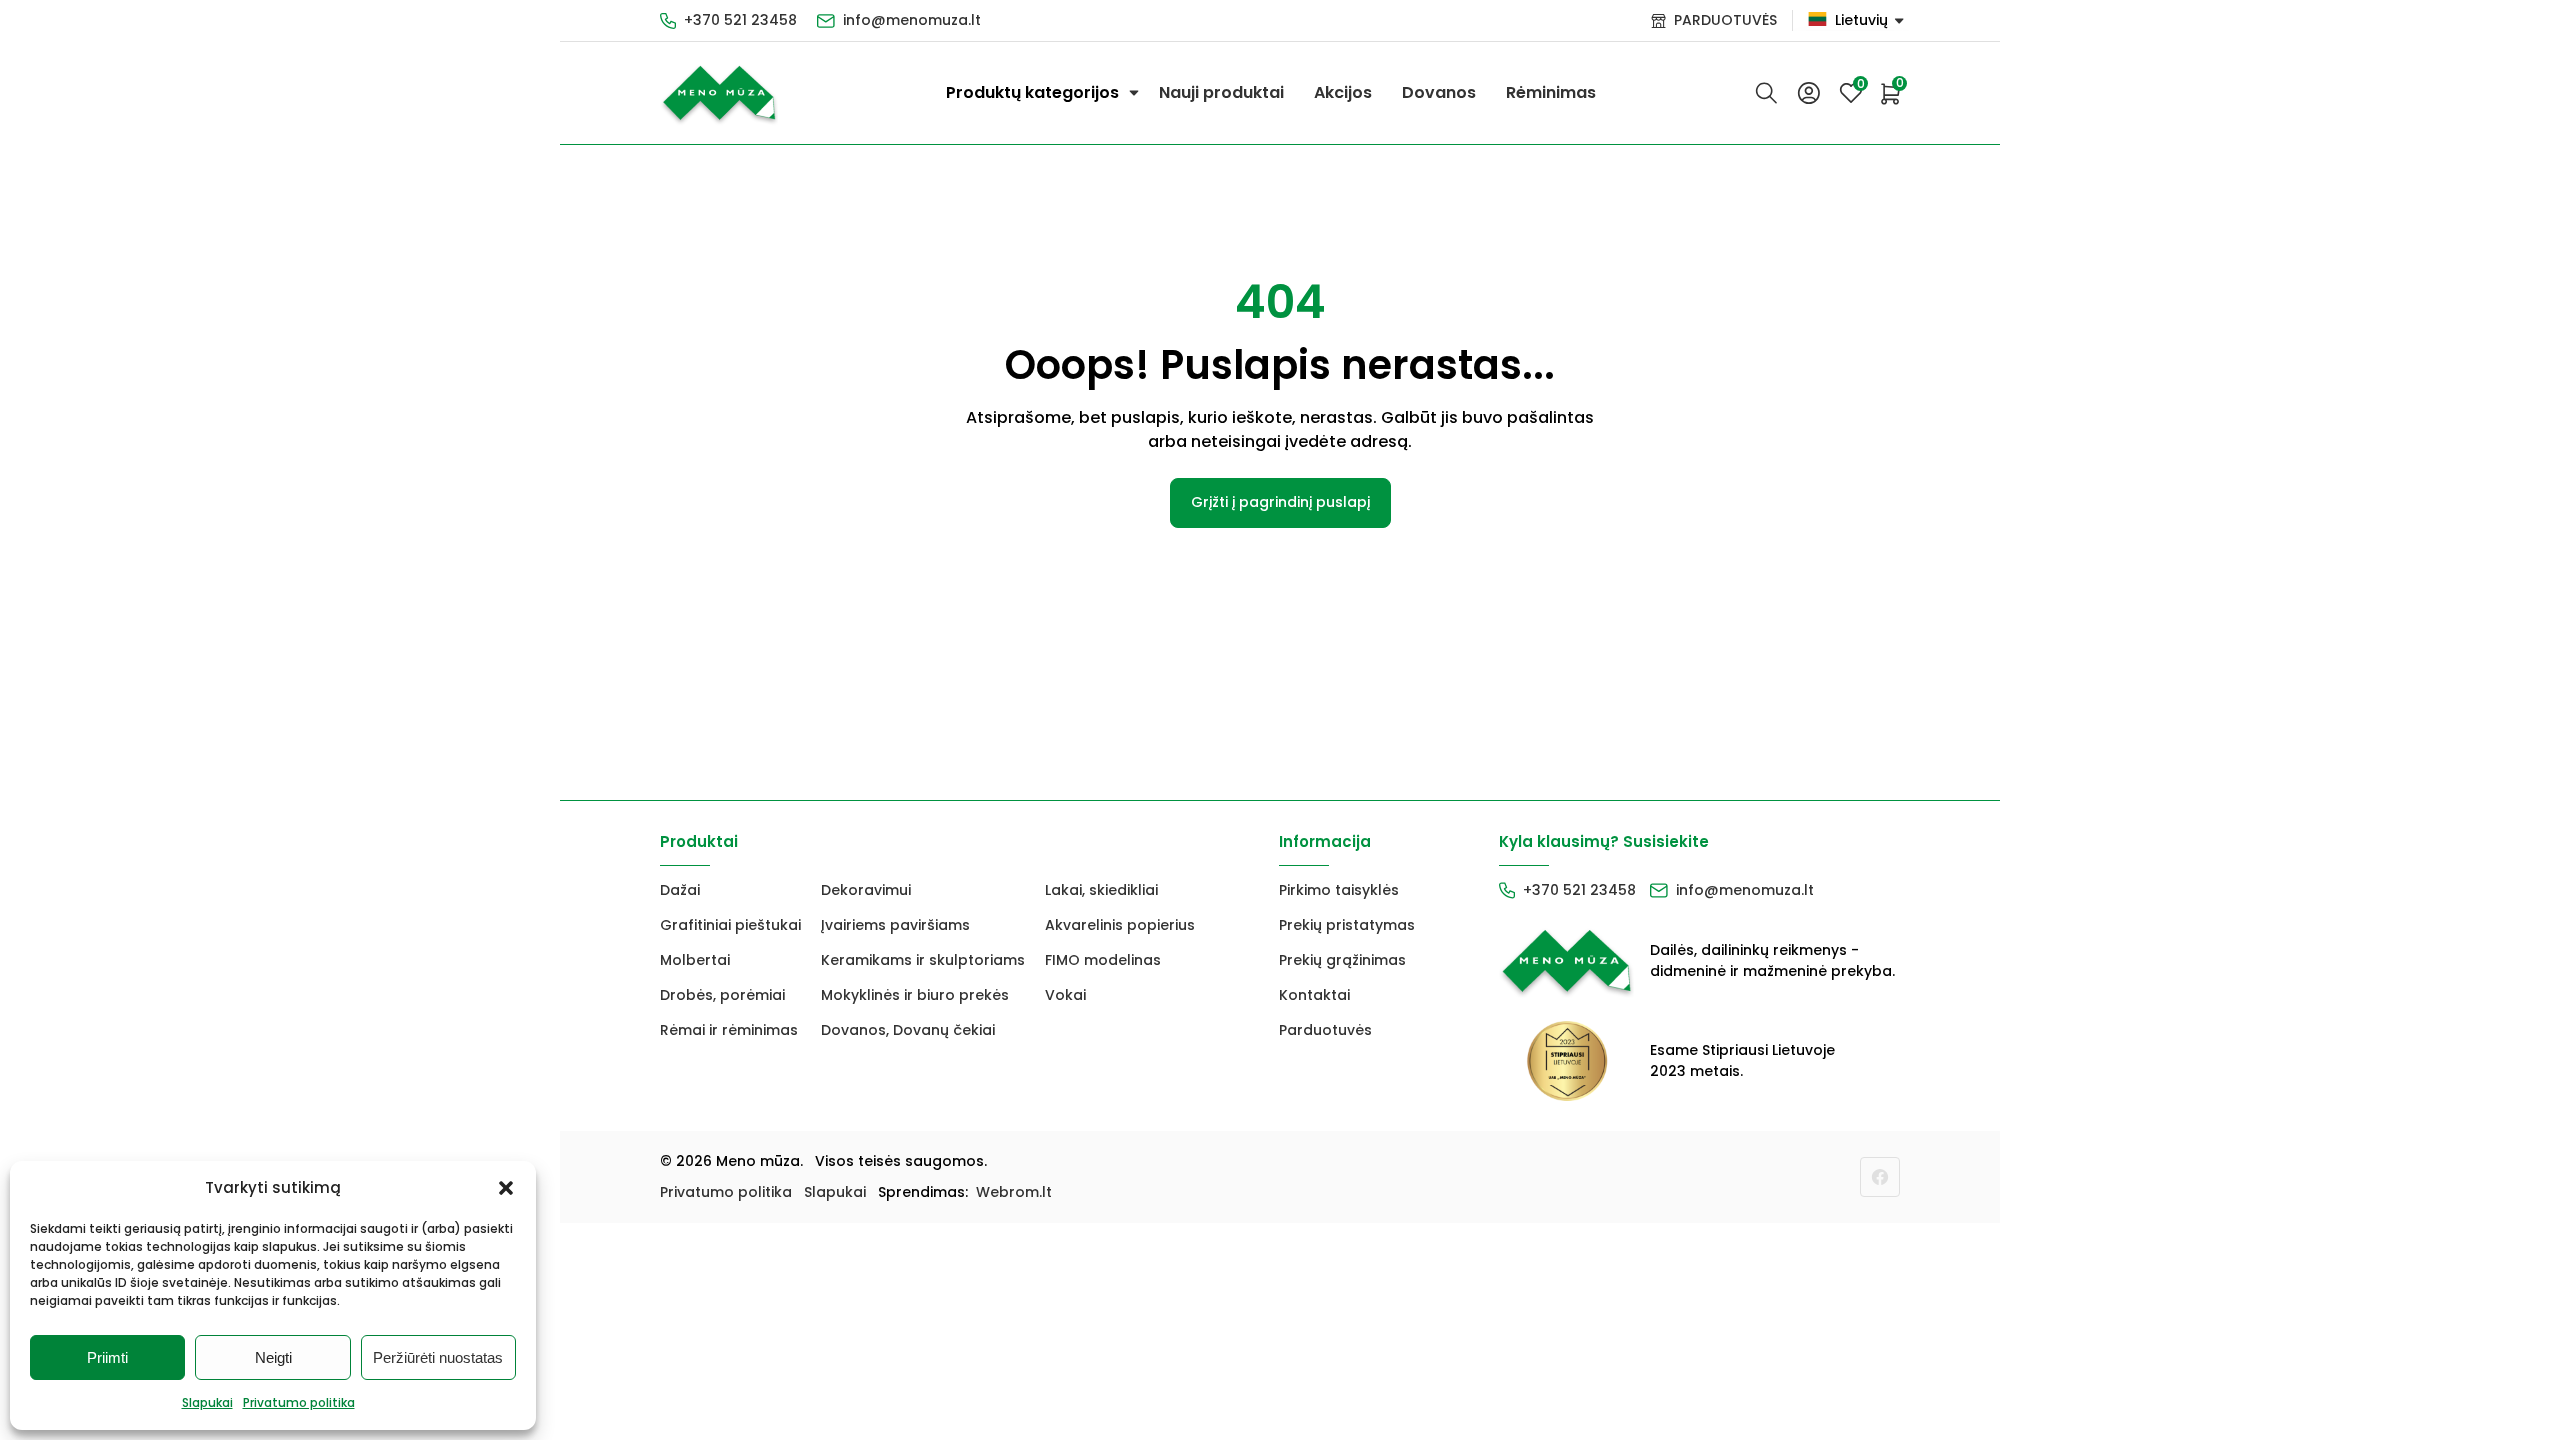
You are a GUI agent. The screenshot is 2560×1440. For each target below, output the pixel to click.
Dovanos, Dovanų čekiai (908, 1030)
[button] (506, 1188)
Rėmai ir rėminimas (729, 1030)
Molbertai (695, 960)
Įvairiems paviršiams (895, 925)
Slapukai (207, 1402)
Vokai (1065, 995)
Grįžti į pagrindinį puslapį (1280, 502)
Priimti (107, 1357)
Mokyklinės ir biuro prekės (915, 995)
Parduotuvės (1325, 1030)
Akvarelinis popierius (1120, 925)
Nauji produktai (1221, 92)
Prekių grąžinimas (1342, 960)
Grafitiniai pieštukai (730, 925)
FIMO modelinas (1103, 960)
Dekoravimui (866, 890)
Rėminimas (1551, 92)
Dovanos (1439, 92)
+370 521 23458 (740, 20)
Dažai (680, 890)
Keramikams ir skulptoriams (923, 960)
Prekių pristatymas (1347, 925)
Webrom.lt (1014, 1192)
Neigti (273, 1357)
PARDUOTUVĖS (1725, 20)
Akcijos (1343, 92)
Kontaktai (1314, 995)
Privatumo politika (299, 1402)
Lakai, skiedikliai (1101, 890)
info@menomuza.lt (912, 20)
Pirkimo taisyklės (1339, 890)
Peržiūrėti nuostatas (438, 1357)
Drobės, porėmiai (722, 995)
